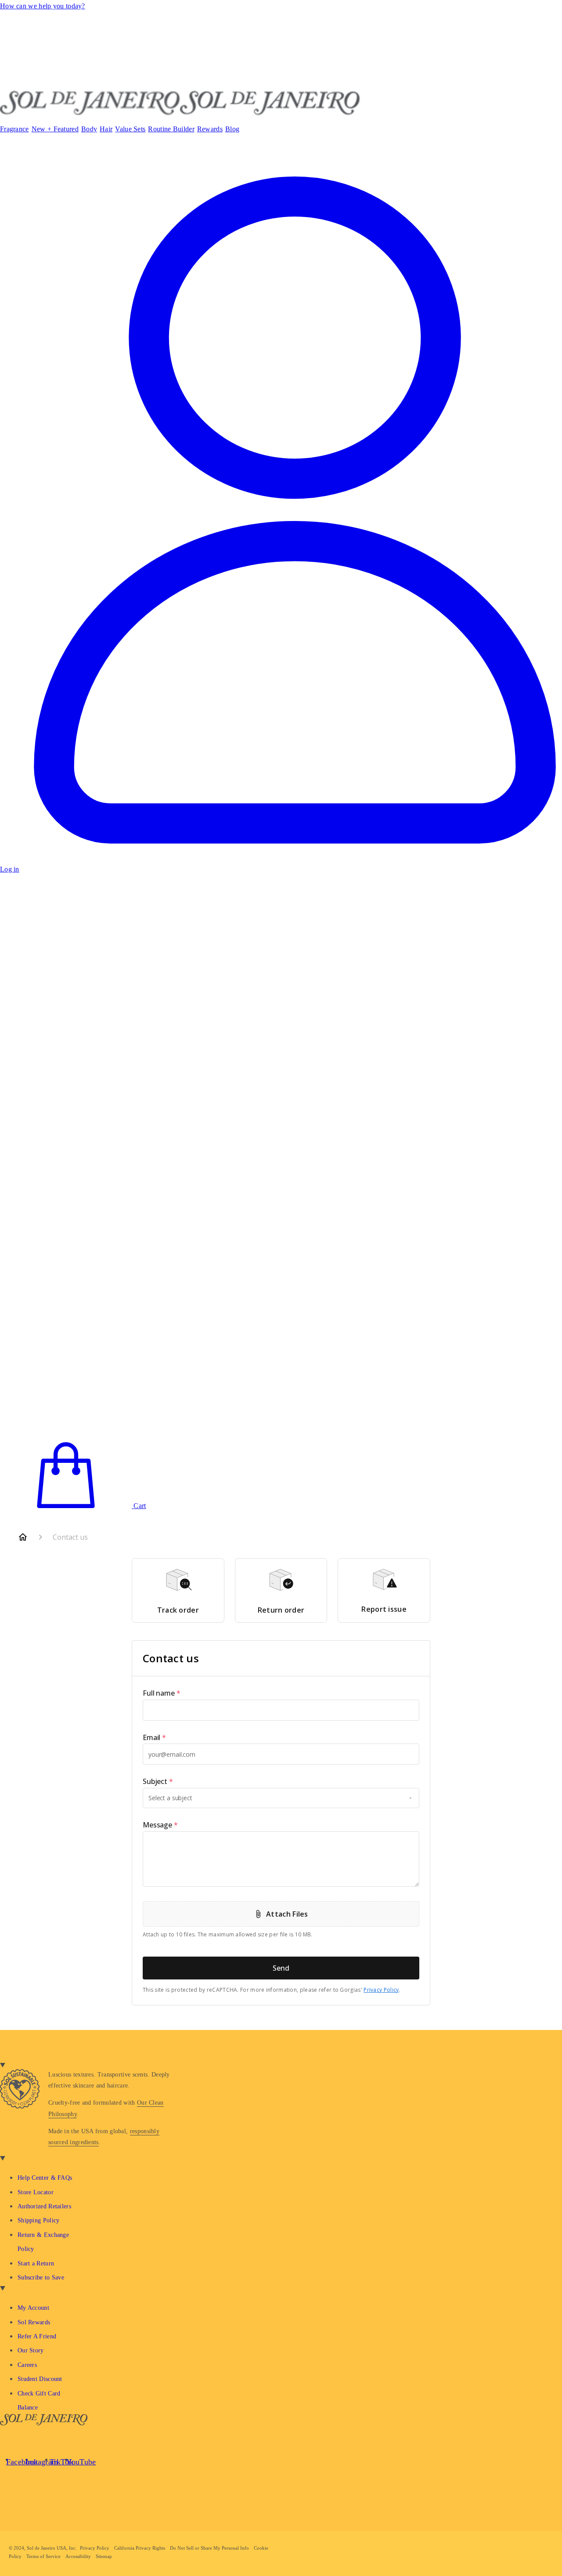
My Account (33, 2308)
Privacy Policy (381, 1990)
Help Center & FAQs (45, 2178)
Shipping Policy (39, 2220)
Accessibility (78, 2556)
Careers (27, 2365)
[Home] (23, 1537)
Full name (162, 1693)
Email (154, 1737)
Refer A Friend (37, 2336)
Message (160, 1825)
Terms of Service (43, 2556)
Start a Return (36, 2263)
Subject (158, 1781)
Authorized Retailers (44, 2206)
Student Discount (40, 2379)
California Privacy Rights (140, 2548)
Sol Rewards (34, 2322)
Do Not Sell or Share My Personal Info (209, 2548)
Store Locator (36, 2192)
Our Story (31, 2350)
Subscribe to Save (41, 2278)
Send (281, 1968)
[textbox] (281, 1710)
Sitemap (104, 2556)
